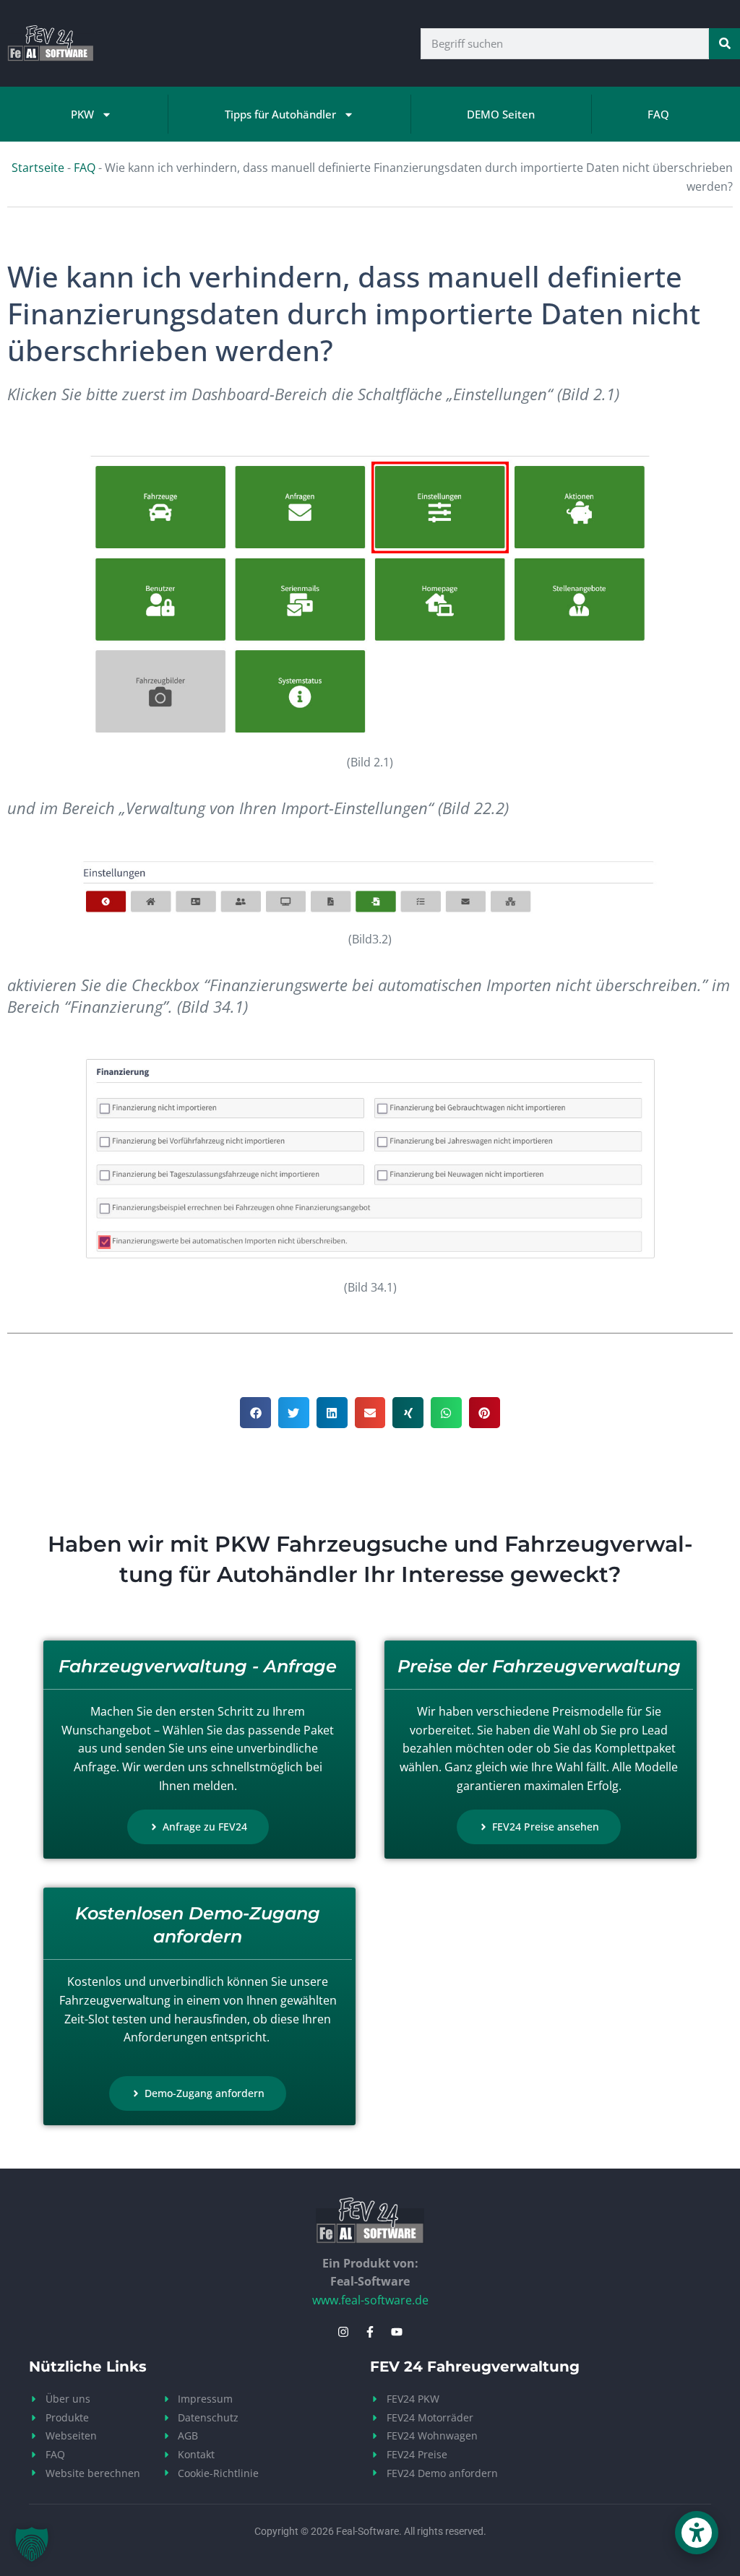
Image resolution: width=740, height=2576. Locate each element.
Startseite (38, 168)
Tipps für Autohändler (280, 114)
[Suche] (724, 44)
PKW (82, 114)
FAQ (658, 114)
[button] (255, 1413)
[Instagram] (343, 2332)
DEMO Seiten (501, 114)
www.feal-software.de (370, 2300)
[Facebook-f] (370, 2332)
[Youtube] (397, 2332)
